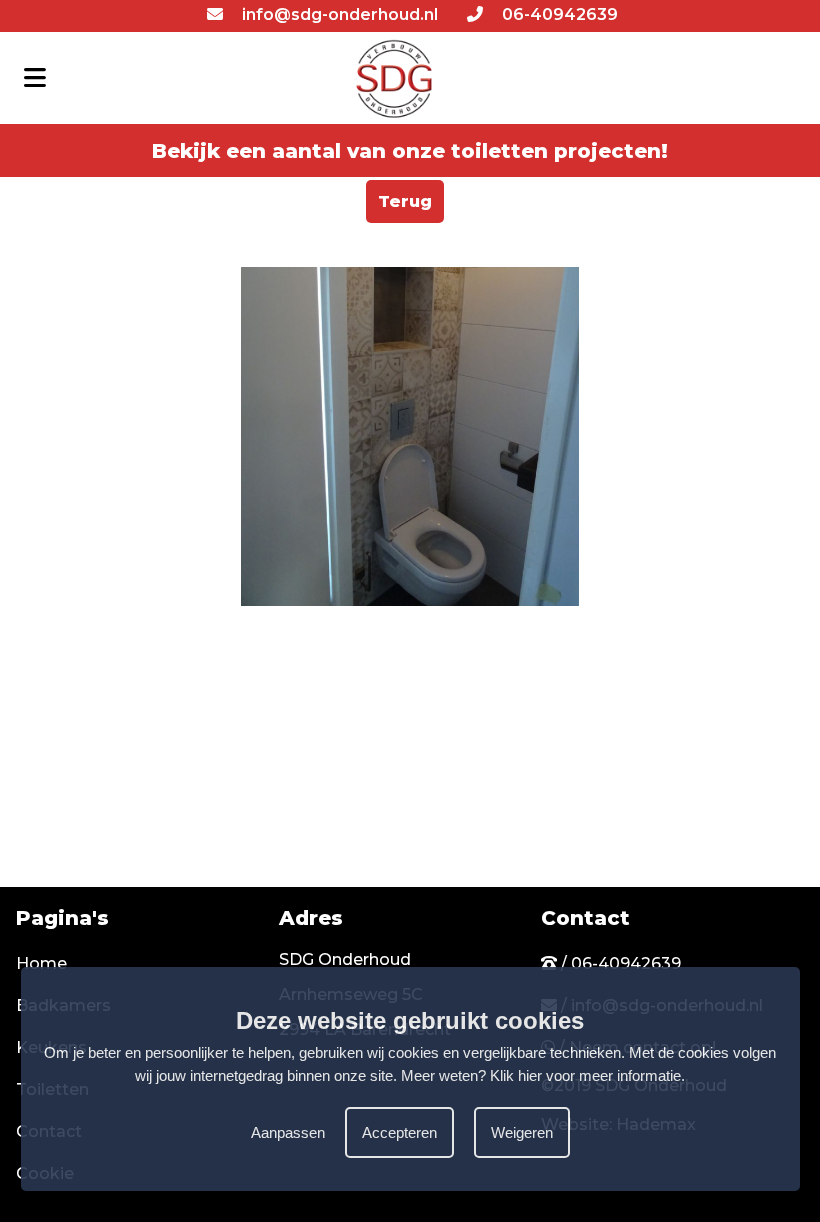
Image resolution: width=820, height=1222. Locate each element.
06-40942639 (558, 14)
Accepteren (399, 1132)
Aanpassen (288, 1132)
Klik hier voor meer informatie (585, 1075)
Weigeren (522, 1132)
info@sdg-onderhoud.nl (338, 14)
